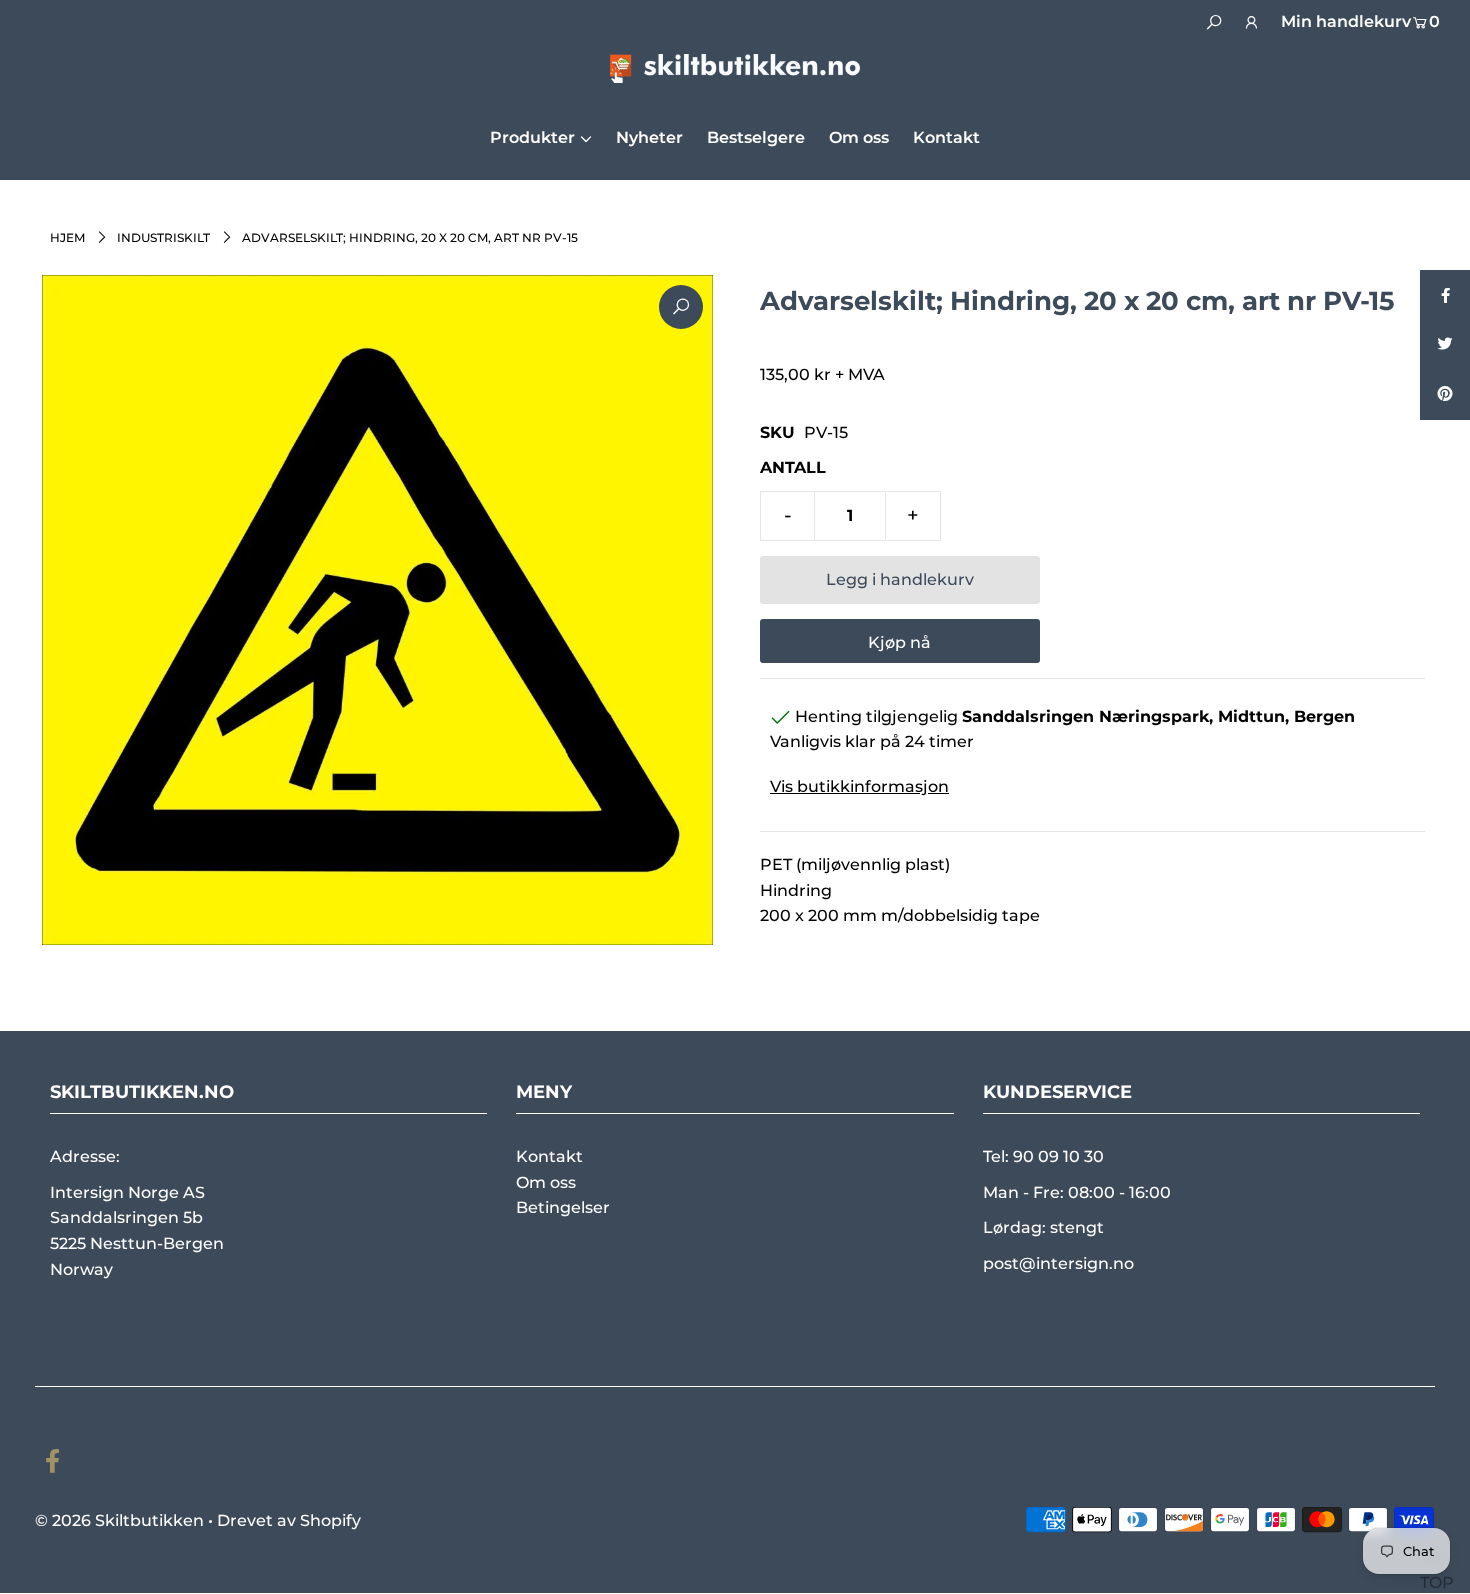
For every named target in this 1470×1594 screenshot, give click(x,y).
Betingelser (563, 1207)
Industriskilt (163, 237)
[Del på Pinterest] (1445, 395)
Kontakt (549, 1156)
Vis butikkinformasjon (859, 786)
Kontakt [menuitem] (946, 137)
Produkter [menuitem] (532, 137)
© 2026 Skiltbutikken (119, 1520)
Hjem (67, 237)
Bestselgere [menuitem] (756, 137)
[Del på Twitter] (1445, 345)
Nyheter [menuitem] (649, 137)
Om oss (546, 1182)
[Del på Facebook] (1445, 295)
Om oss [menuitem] (859, 137)
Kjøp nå (899, 642)
